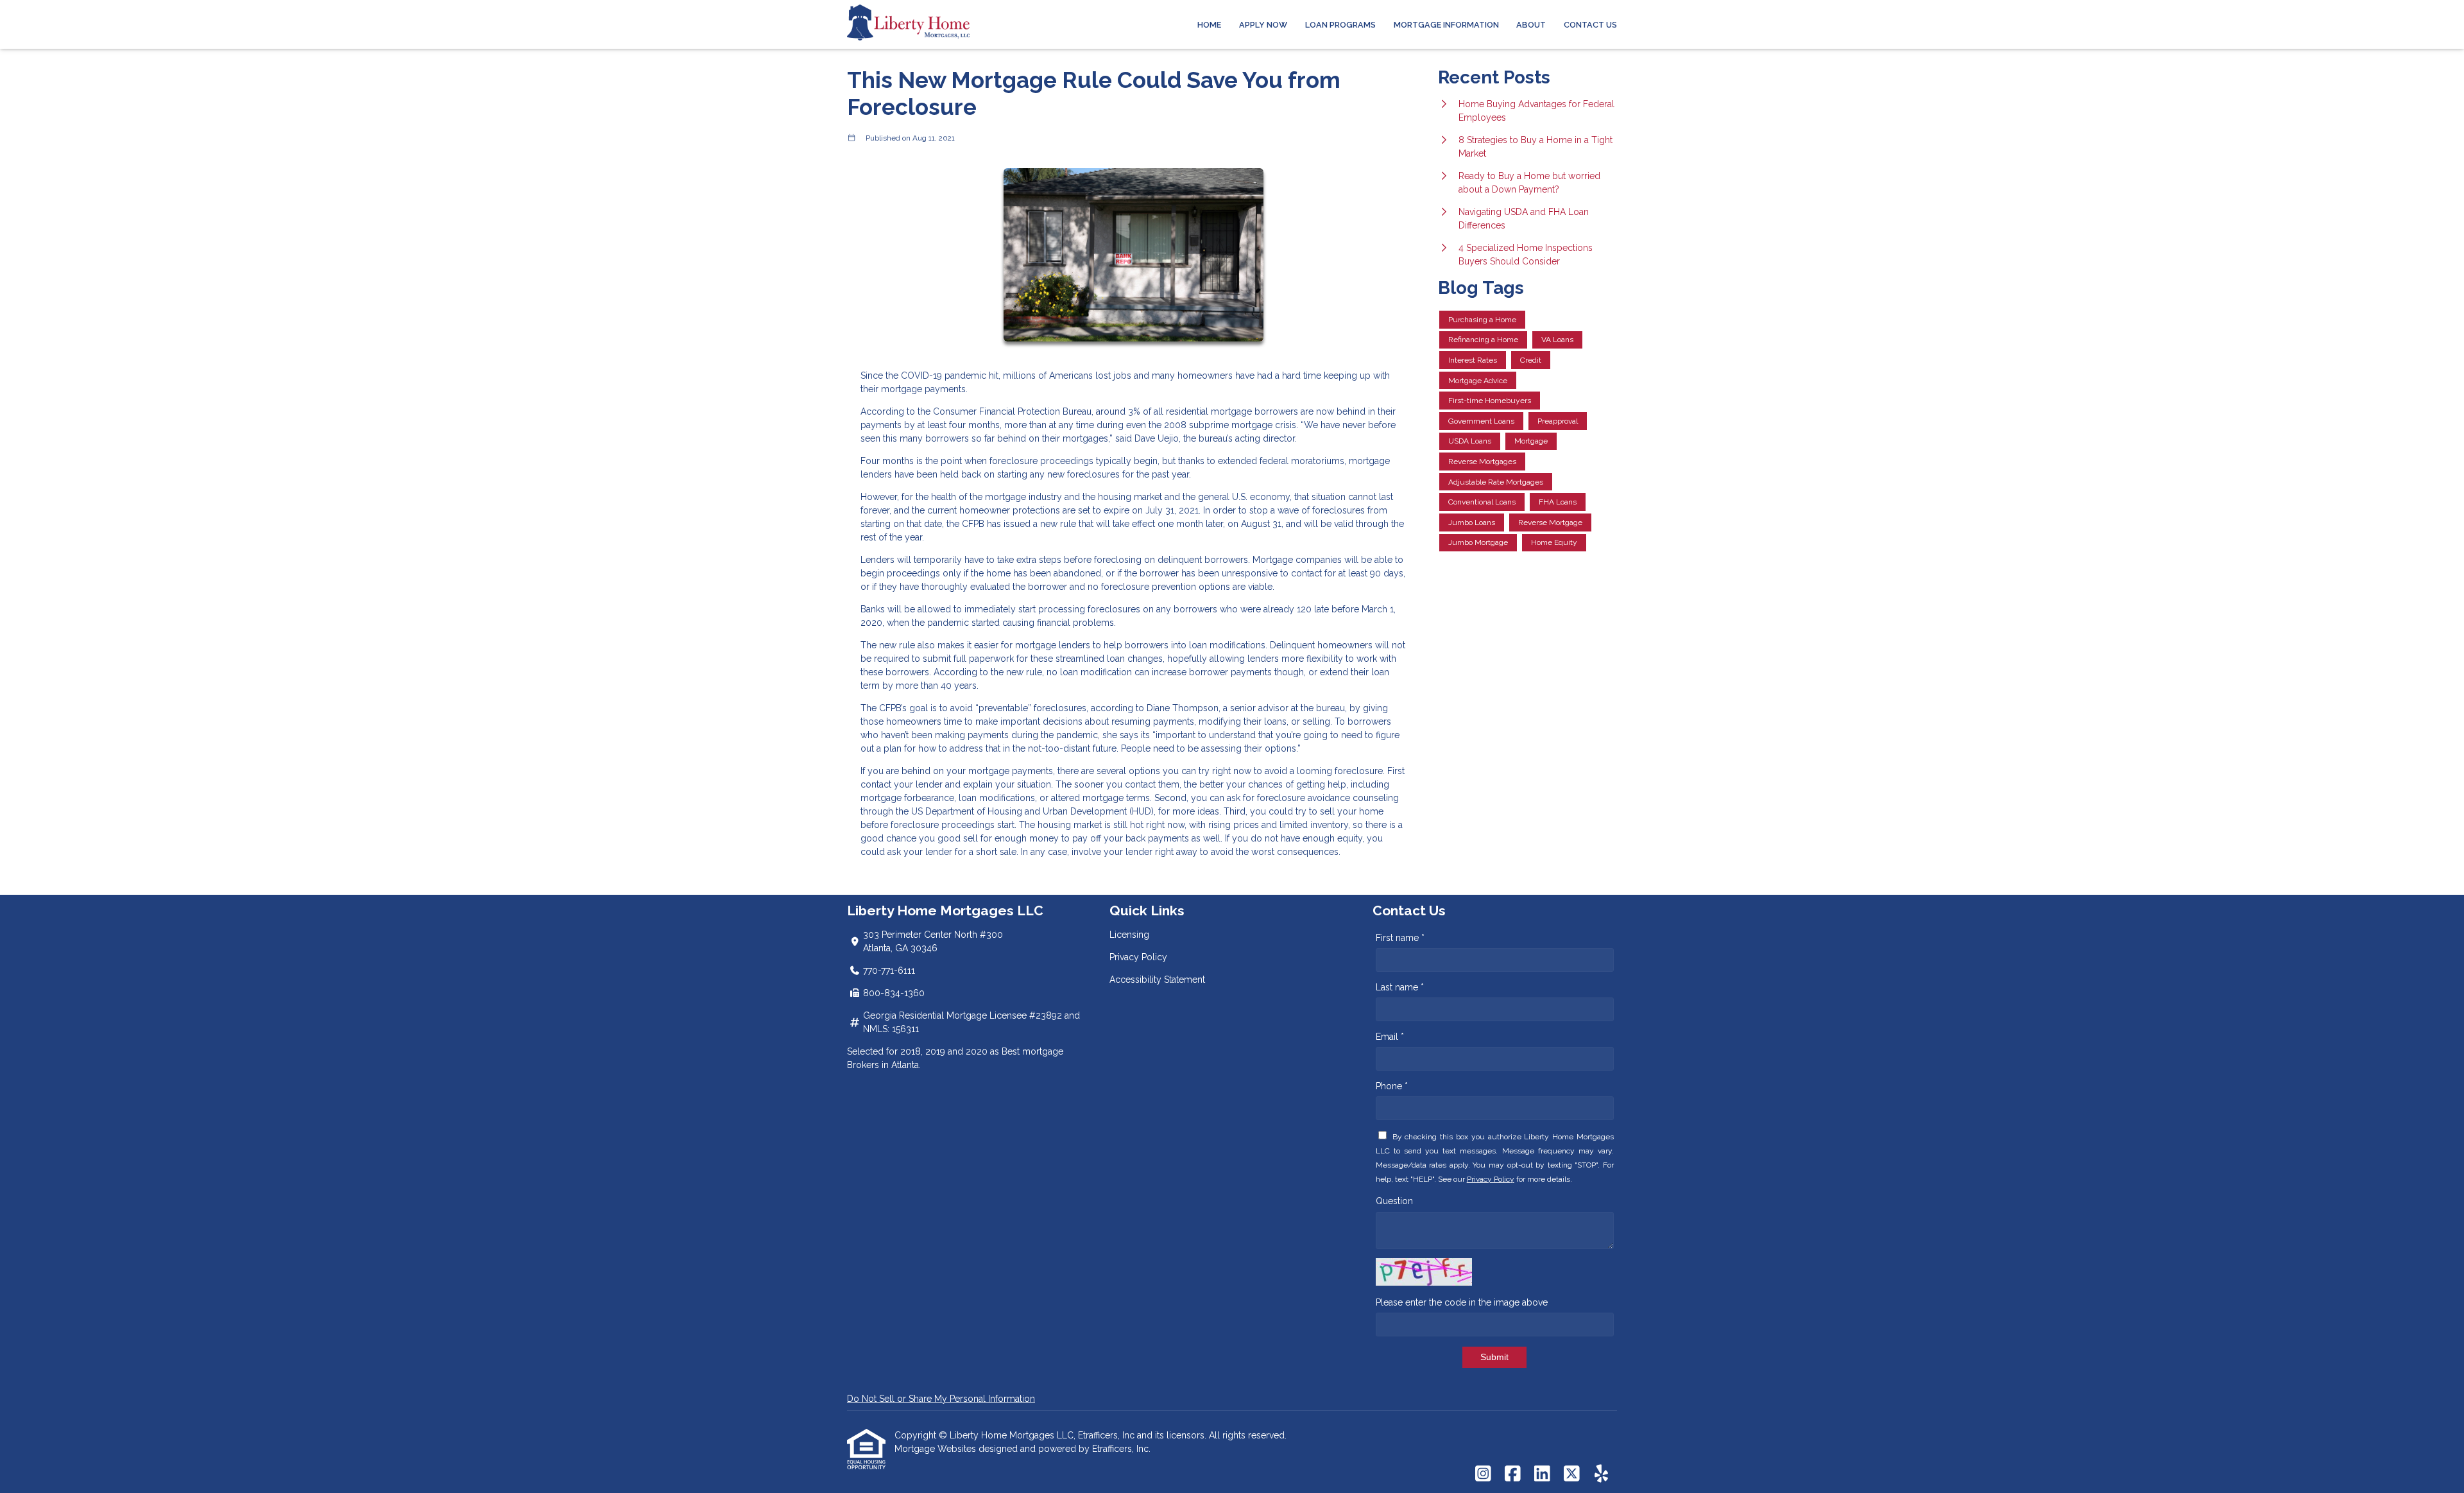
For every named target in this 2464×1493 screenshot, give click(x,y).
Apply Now (1263, 25)
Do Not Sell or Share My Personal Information (941, 1399)
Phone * (1392, 1086)
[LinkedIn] (1542, 1474)
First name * (1400, 938)
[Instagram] (1483, 1474)
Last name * (1400, 987)
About (1531, 25)
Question (1394, 1201)
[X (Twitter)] (1572, 1474)
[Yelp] (1601, 1474)
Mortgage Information (1446, 25)
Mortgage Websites (937, 1449)
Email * (1390, 1037)
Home (1209, 25)
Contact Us (1590, 25)
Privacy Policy (1138, 957)
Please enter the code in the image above (1462, 1302)
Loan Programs (1340, 25)
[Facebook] (1513, 1474)
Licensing (1129, 935)
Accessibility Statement (1157, 980)
